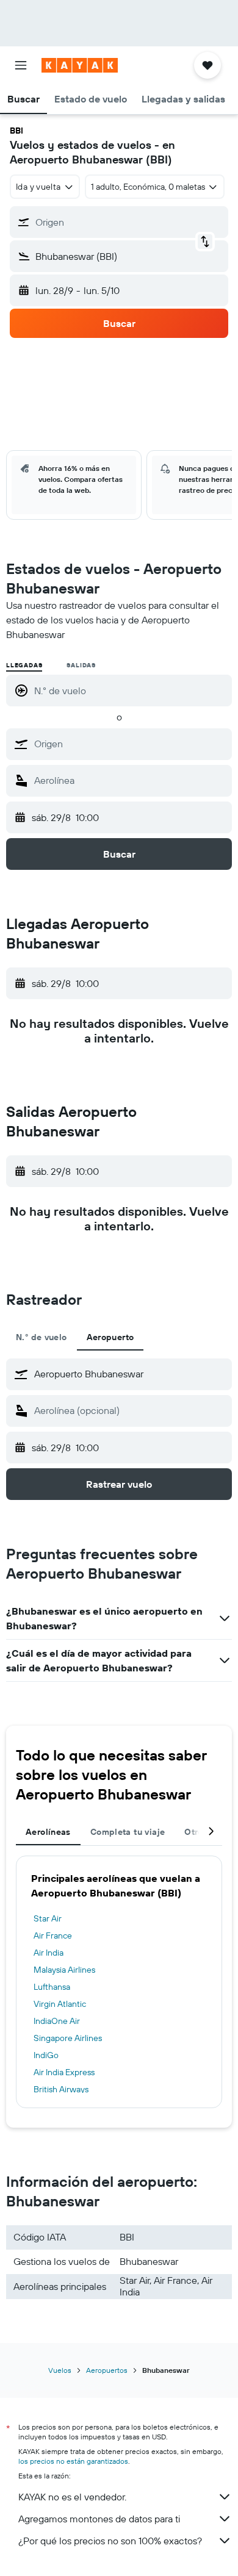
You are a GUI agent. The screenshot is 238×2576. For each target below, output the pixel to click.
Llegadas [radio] (24, 665)
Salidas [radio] (81, 665)
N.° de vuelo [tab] (41, 1337)
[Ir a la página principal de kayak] (80, 65)
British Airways (61, 2089)
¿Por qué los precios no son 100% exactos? (110, 2541)
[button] (21, 65)
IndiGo (46, 2055)
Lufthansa (52, 1987)
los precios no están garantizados (73, 2461)
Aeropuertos (107, 2370)
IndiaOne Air (57, 2021)
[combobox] (130, 744)
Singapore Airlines (68, 2038)
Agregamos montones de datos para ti (99, 2519)
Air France (53, 1936)
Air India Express (64, 2072)
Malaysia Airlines (64, 1970)
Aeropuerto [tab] (110, 1337)
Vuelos (60, 2370)
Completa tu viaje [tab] (128, 1832)
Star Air (48, 1918)
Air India (49, 1953)
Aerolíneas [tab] (48, 1832)
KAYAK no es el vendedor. (72, 2497)
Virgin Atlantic (60, 2004)
